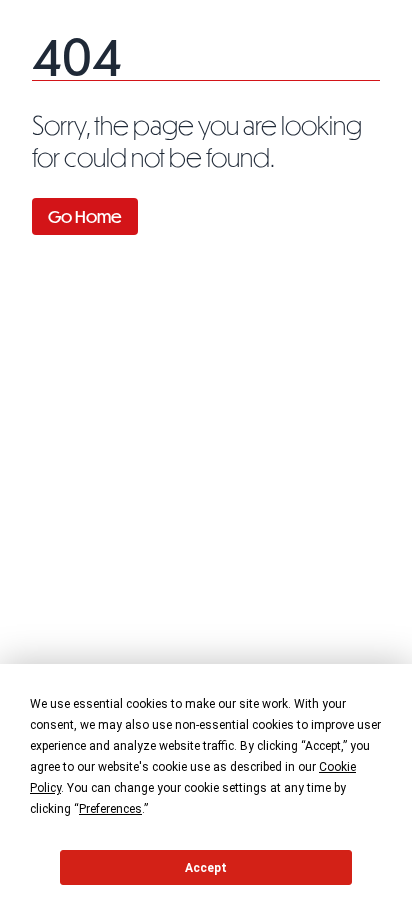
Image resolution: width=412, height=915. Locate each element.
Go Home (85, 216)
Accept (206, 868)
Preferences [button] (110, 809)
